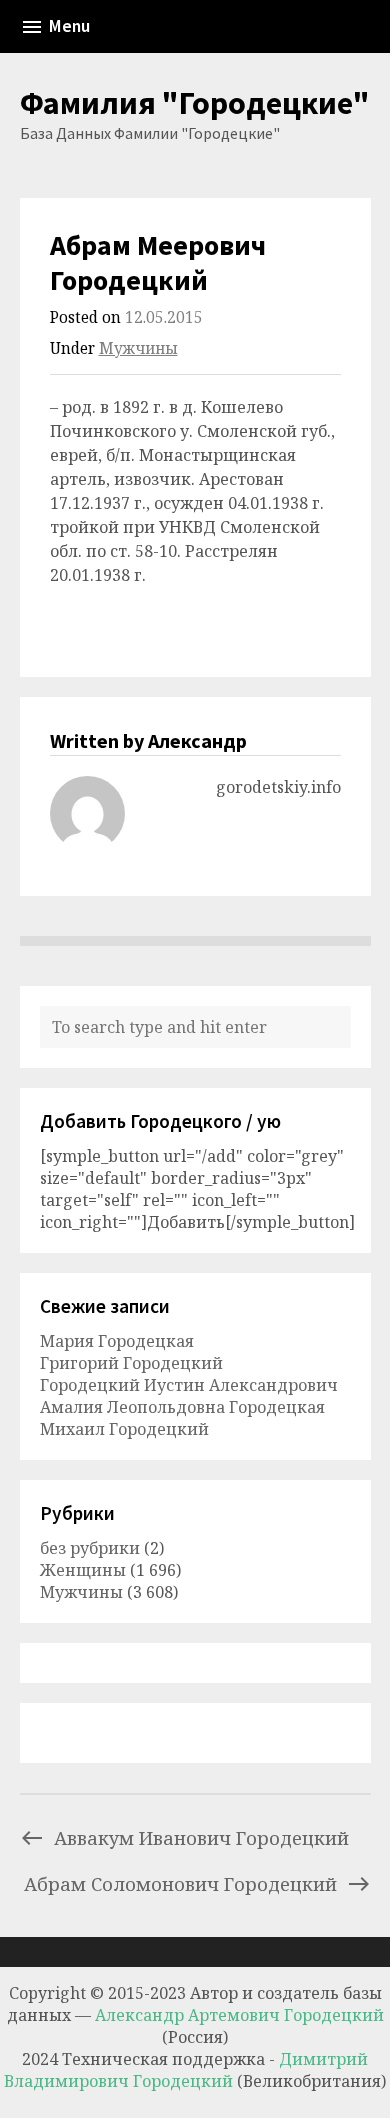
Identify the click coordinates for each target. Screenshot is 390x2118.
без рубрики (90, 1548)
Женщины (83, 1570)
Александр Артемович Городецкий (239, 2015)
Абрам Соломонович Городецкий (180, 1883)
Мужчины (138, 348)
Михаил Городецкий (124, 1429)
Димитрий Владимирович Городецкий (186, 2070)
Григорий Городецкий (131, 1363)
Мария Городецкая (117, 1341)
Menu (69, 26)
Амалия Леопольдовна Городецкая (182, 1407)
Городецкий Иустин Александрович (189, 1385)
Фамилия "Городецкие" (195, 103)
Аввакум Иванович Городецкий (201, 1837)
